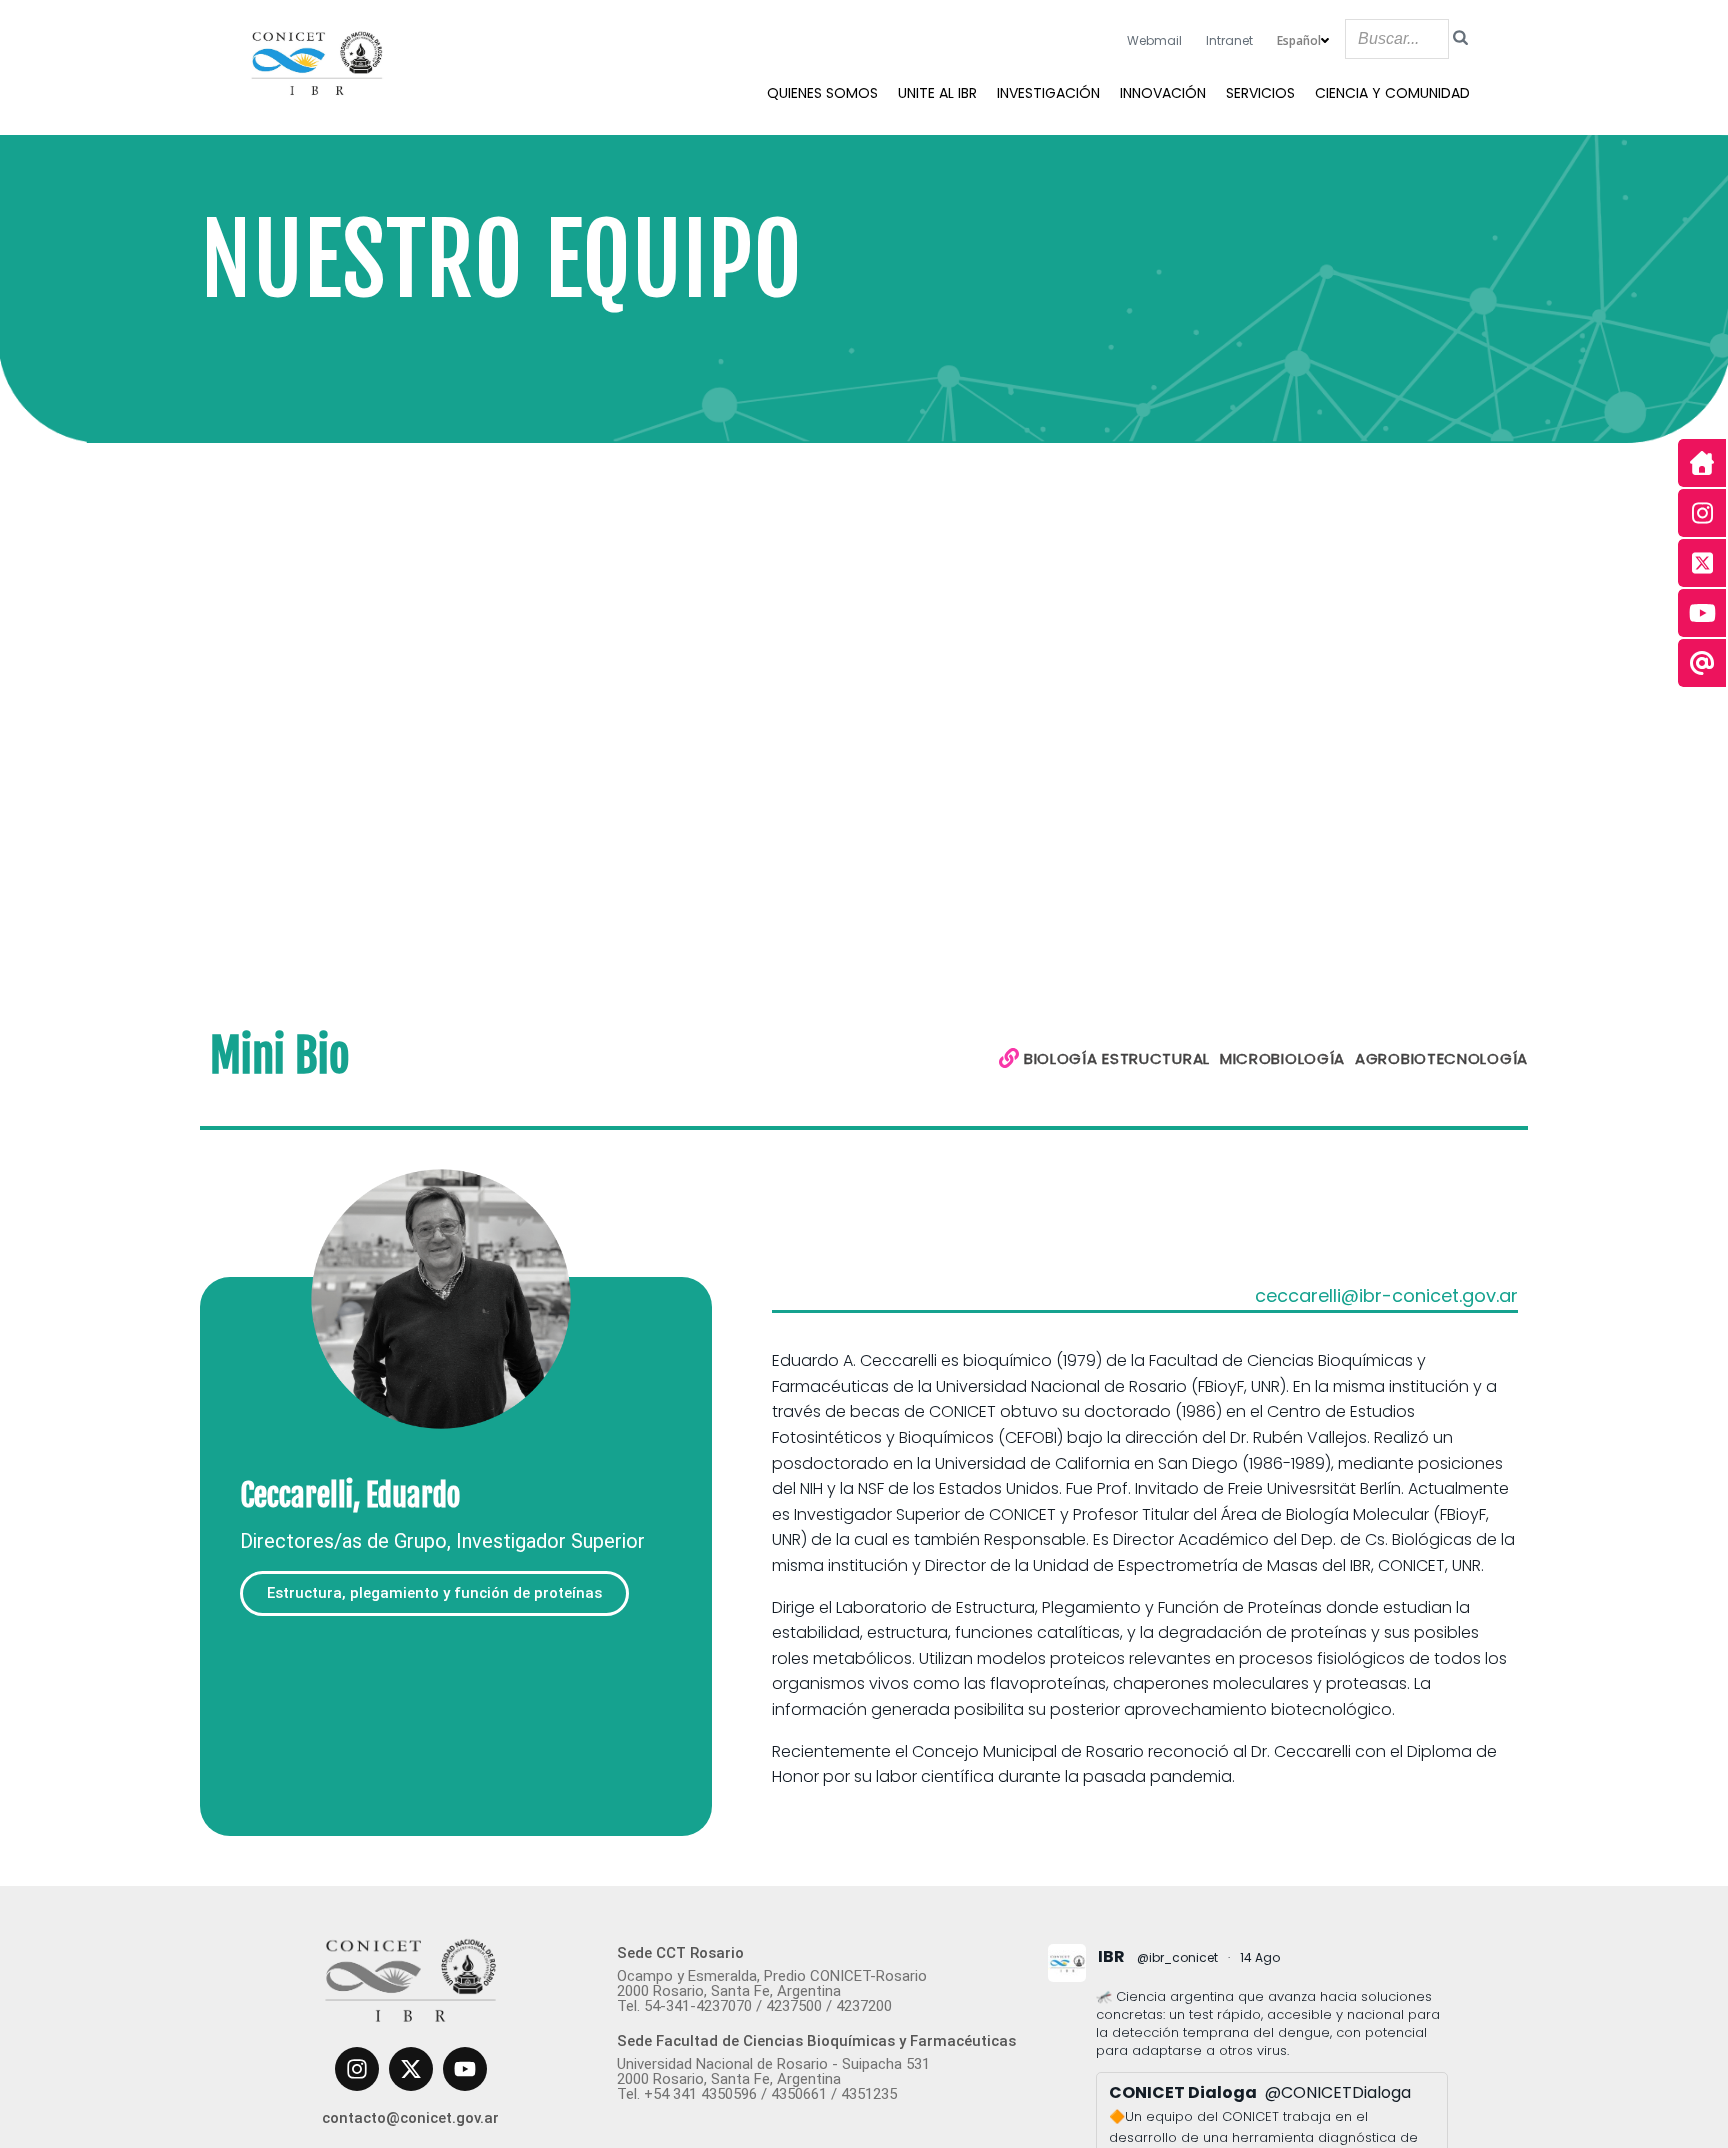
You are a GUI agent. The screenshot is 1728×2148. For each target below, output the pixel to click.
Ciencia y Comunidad (1392, 93)
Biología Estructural (1117, 1058)
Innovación (1163, 93)
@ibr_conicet (1177, 1957)
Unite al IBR (937, 93)
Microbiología (1282, 1058)
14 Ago (1260, 1957)
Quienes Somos (822, 93)
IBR (1111, 1956)
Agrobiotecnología (1441, 1058)
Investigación (1048, 93)
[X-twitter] (411, 2069)
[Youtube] (465, 2069)
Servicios (1260, 93)
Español (1299, 40)
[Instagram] (357, 2069)
